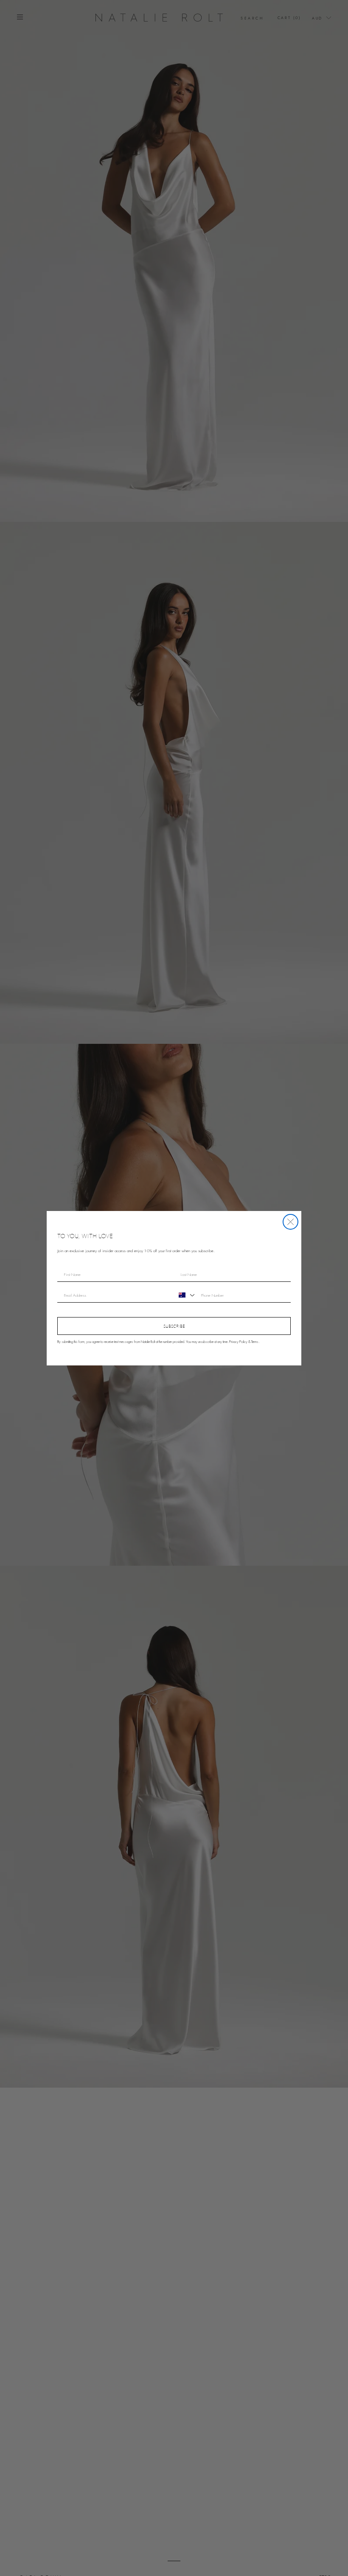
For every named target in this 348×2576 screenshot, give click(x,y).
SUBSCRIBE (174, 1326)
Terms (255, 1342)
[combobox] (185, 1295)
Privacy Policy (238, 1342)
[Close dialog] (290, 1222)
